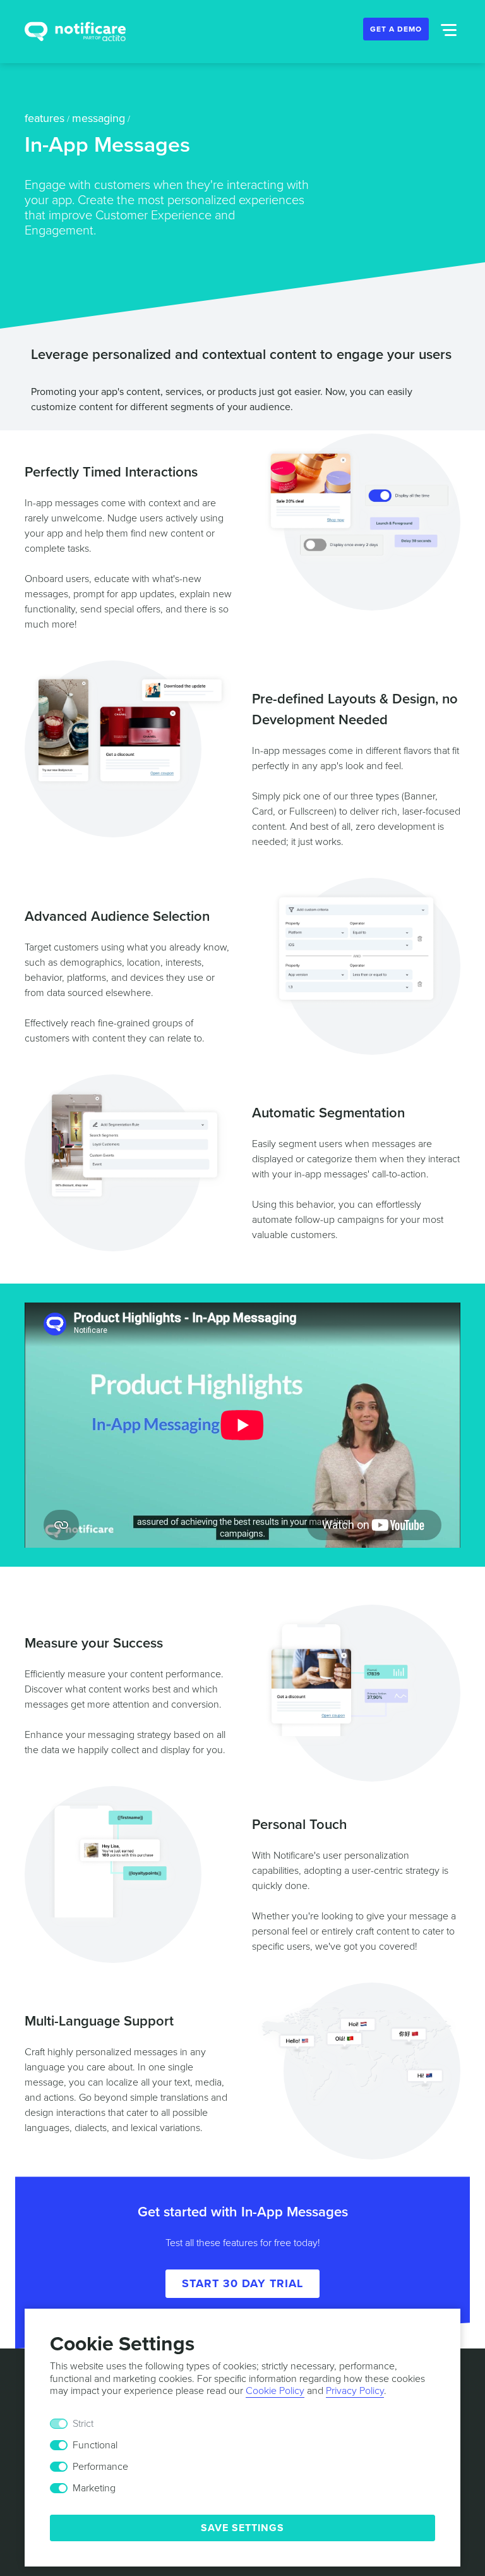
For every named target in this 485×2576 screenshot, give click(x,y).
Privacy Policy (355, 2391)
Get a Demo (396, 29)
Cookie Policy (275, 2391)
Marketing (94, 2488)
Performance (100, 2467)
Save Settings (242, 2528)
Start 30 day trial (242, 2283)
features (45, 118)
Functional (95, 2445)
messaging (99, 118)
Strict (83, 2424)
